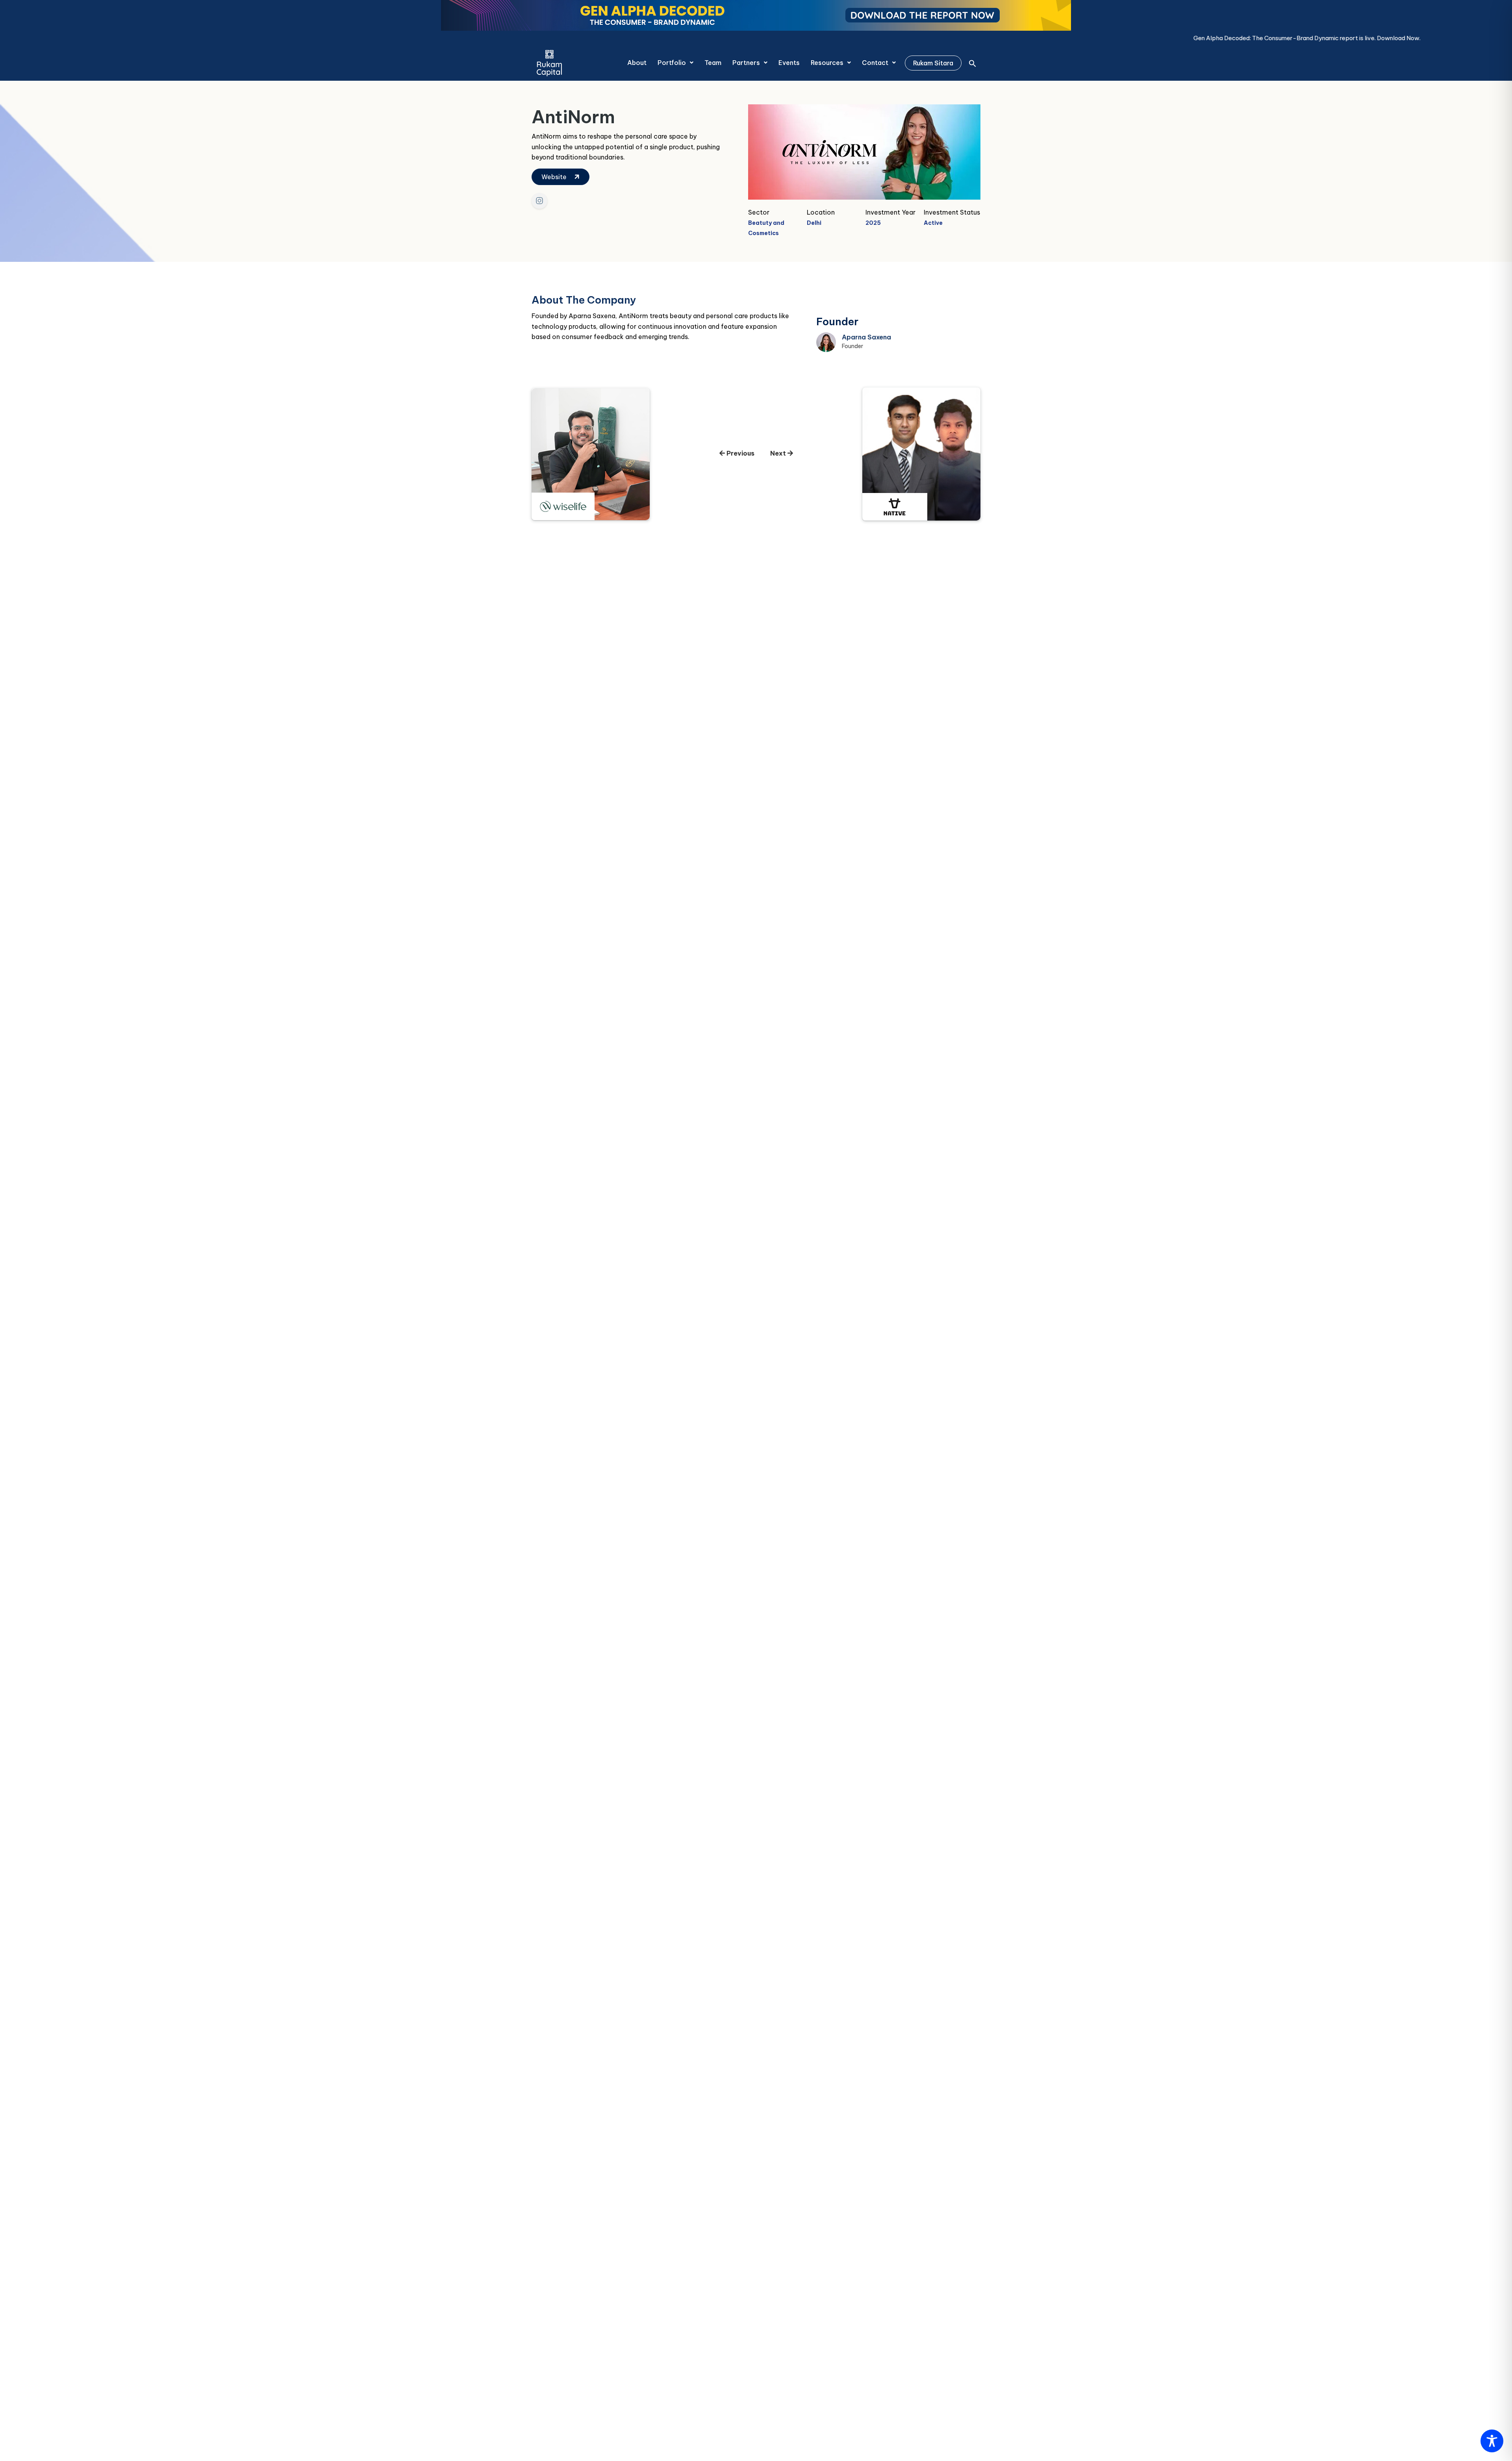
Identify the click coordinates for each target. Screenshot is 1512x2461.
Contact (875, 63)
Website (555, 177)
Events (789, 63)
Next (779, 453)
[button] (675, 63)
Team (713, 63)
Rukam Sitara (933, 63)
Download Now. (1020, 38)
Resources (827, 63)
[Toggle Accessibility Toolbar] (1492, 2441)
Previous (740, 453)
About (637, 63)
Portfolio (672, 63)
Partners (746, 63)
